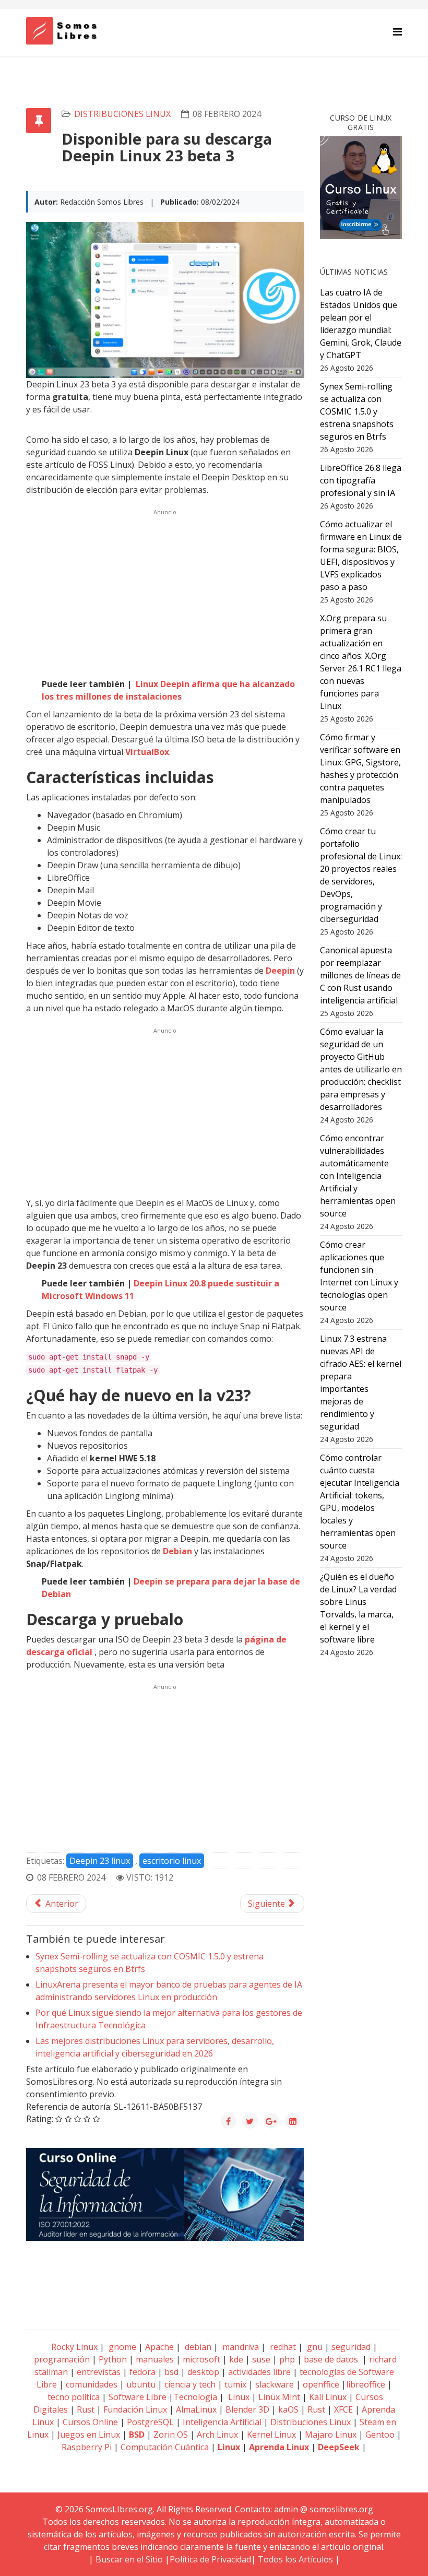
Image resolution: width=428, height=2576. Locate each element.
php (287, 2359)
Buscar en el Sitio (129, 2559)
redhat (282, 2347)
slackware (275, 2384)
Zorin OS (171, 2435)
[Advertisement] (165, 592)
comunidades (92, 2384)
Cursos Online (90, 2422)
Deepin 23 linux (100, 1861)
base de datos (331, 2359)
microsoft (201, 2359)
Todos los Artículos (295, 2559)
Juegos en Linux (89, 2435)
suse (261, 2359)
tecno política (74, 2397)
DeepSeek (339, 2447)
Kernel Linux (271, 2435)
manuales (155, 2359)
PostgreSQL (150, 2422)
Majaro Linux (331, 2435)
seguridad (351, 2347)
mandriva (240, 2347)
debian (197, 2347)
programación (62, 2359)
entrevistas (99, 2372)
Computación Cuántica (165, 2447)
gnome (121, 2347)
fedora (142, 2372)
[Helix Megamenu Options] (397, 32)
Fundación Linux (135, 2409)
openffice (321, 2384)
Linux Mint (279, 2397)
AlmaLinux (196, 2409)
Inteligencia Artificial (222, 2422)
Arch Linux (217, 2435)
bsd (171, 2372)
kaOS (288, 2409)
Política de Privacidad (210, 2559)
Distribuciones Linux (122, 114)
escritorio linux (172, 1861)
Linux (238, 2397)
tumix (235, 2384)
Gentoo (380, 2435)
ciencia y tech (190, 2384)
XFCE (344, 2409)
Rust (86, 2409)
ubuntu (141, 2384)
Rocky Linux (74, 2347)
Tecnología (195, 2397)
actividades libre (259, 2372)
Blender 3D (247, 2409)
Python (113, 2359)
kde (236, 2359)
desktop (203, 2372)
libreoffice (366, 2384)
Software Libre (138, 2397)
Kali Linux (328, 2397)
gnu (314, 2347)
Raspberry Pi (87, 2447)
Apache (158, 2347)
